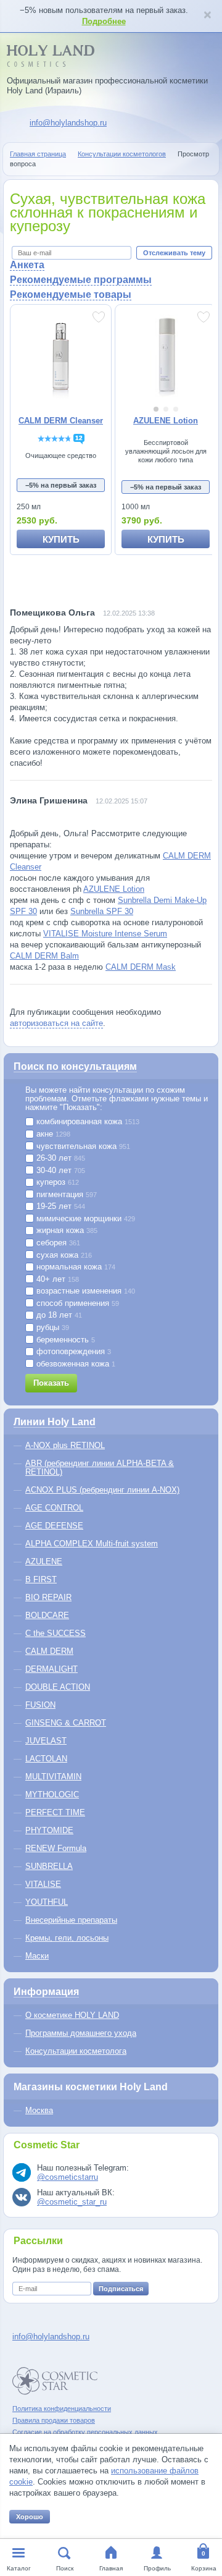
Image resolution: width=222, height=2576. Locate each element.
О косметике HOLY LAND (72, 2015)
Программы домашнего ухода (81, 2033)
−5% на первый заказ (61, 485)
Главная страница (38, 154)
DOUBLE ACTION (58, 1687)
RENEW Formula (56, 1848)
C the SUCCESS (55, 1633)
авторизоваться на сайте (56, 1023)
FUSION (40, 1705)
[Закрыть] (207, 16)
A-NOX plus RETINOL (65, 1445)
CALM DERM (49, 1651)
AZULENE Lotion (114, 889)
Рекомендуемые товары (71, 294)
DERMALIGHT (51, 1669)
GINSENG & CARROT (66, 1723)
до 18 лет (58, 1315)
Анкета (27, 265)
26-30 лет (60, 1158)
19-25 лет (60, 1206)
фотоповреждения (72, 1352)
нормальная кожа (75, 1267)
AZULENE (44, 1561)
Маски (37, 1956)
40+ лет (56, 1279)
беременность (64, 1340)
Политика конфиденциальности (62, 2409)
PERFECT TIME (55, 1812)
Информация (46, 1992)
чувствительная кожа (82, 1146)
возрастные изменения (84, 1291)
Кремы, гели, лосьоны (67, 1938)
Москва (39, 2110)
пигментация (65, 1195)
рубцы (51, 1328)
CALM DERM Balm (44, 956)
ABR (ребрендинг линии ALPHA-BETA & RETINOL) (100, 1468)
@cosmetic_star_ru (72, 2202)
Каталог (19, 2568)
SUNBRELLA (49, 1866)
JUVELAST (46, 1741)
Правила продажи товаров (54, 2420)
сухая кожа (63, 1255)
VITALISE (43, 1884)
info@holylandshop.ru (68, 123)
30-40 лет (60, 1171)
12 (79, 438)
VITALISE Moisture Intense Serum (105, 934)
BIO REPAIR (48, 1597)
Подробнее (104, 21)
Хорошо (30, 2517)
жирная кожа (66, 1231)
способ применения (76, 1303)
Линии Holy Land (55, 1422)
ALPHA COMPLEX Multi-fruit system (92, 1544)
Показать (51, 1383)
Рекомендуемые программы (81, 280)
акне (52, 1134)
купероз (56, 1182)
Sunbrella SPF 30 (102, 911)
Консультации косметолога (76, 2051)
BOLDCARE (47, 1615)
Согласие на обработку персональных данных (85, 2432)
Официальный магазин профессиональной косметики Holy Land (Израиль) (107, 86)
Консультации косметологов (122, 154)
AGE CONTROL (54, 1508)
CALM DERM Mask (141, 967)
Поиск (65, 2568)
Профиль (157, 2568)
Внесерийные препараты (71, 1920)
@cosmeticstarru (68, 2177)
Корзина (204, 2568)
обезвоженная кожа (75, 1364)
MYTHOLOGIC (52, 1794)
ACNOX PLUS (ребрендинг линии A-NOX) (102, 1490)
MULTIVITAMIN (53, 1777)
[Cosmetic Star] (55, 2381)
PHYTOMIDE (49, 1830)
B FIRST (41, 1579)
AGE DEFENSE (54, 1526)
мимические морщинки (84, 1219)
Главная (111, 2568)
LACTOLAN (46, 1759)
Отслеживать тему (174, 253)
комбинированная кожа (87, 1122)
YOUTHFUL (47, 1902)
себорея (57, 1243)
